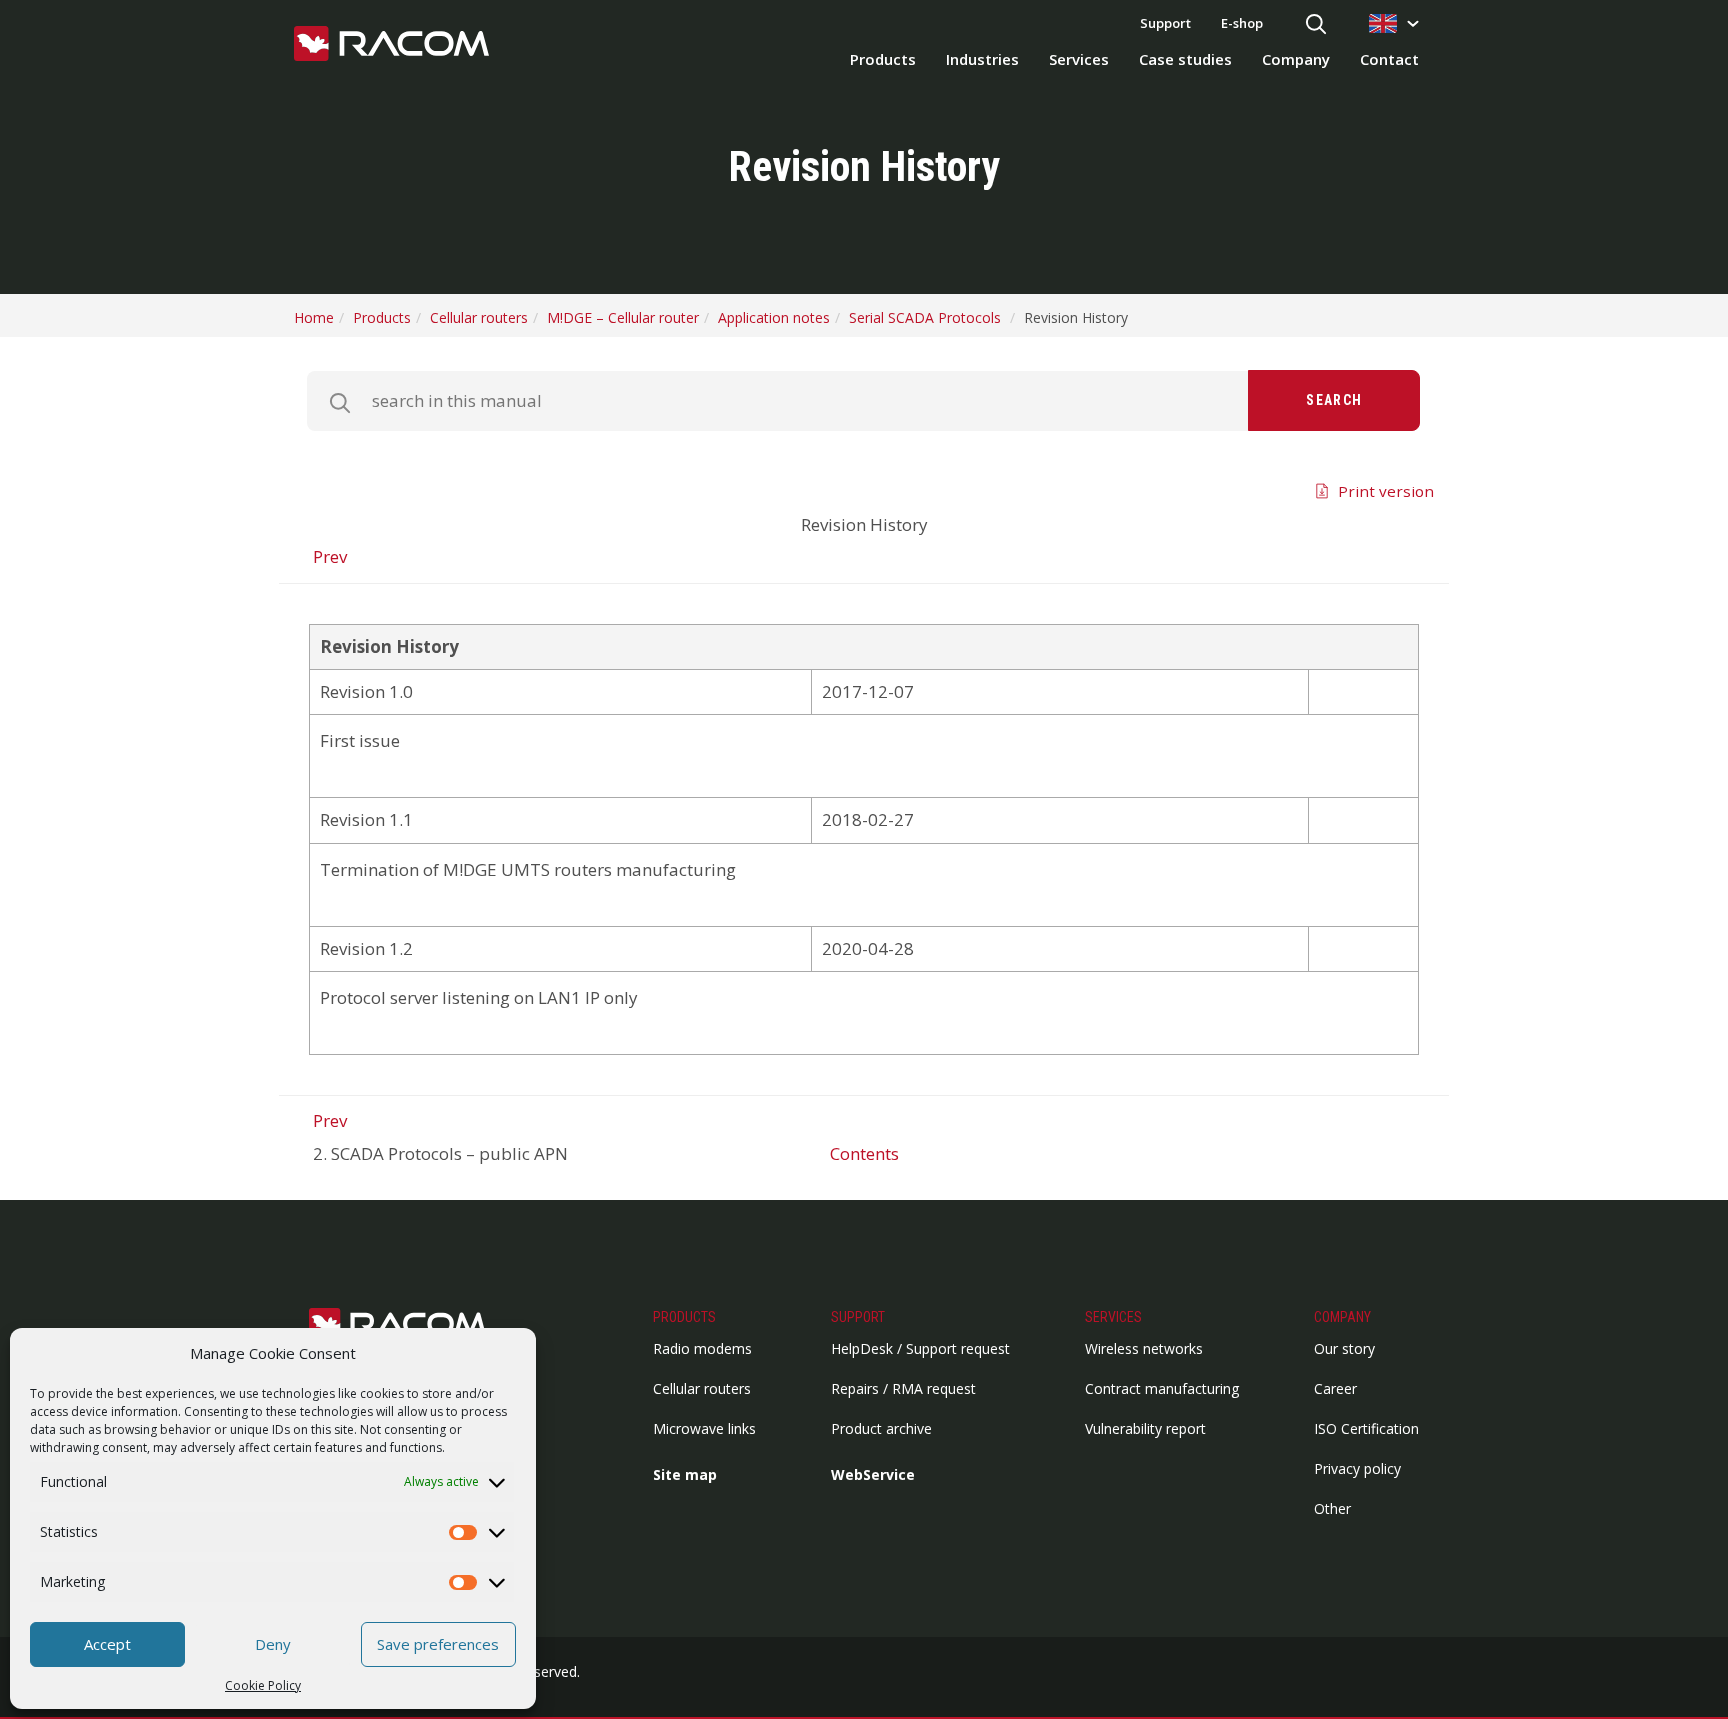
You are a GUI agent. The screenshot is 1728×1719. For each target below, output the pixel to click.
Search (1334, 400)
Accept (107, 1644)
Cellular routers (702, 1388)
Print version (1386, 491)
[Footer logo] (409, 1325)
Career (1335, 1388)
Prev (330, 556)
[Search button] (1316, 25)
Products (883, 59)
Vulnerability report (1145, 1428)
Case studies (1185, 59)
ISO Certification (1366, 1428)
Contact (1389, 59)
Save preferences (438, 1644)
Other (1332, 1508)
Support (1165, 23)
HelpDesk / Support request (920, 1348)
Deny (273, 1644)
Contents (864, 1153)
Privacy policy (1357, 1468)
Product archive (881, 1428)
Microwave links (704, 1428)
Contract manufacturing (1162, 1388)
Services (1079, 59)
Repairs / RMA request (903, 1388)
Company (1296, 59)
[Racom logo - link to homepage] (391, 45)
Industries (982, 59)
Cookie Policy (263, 1685)
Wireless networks (1144, 1348)
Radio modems (702, 1348)
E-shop (1242, 23)
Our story (1344, 1348)
